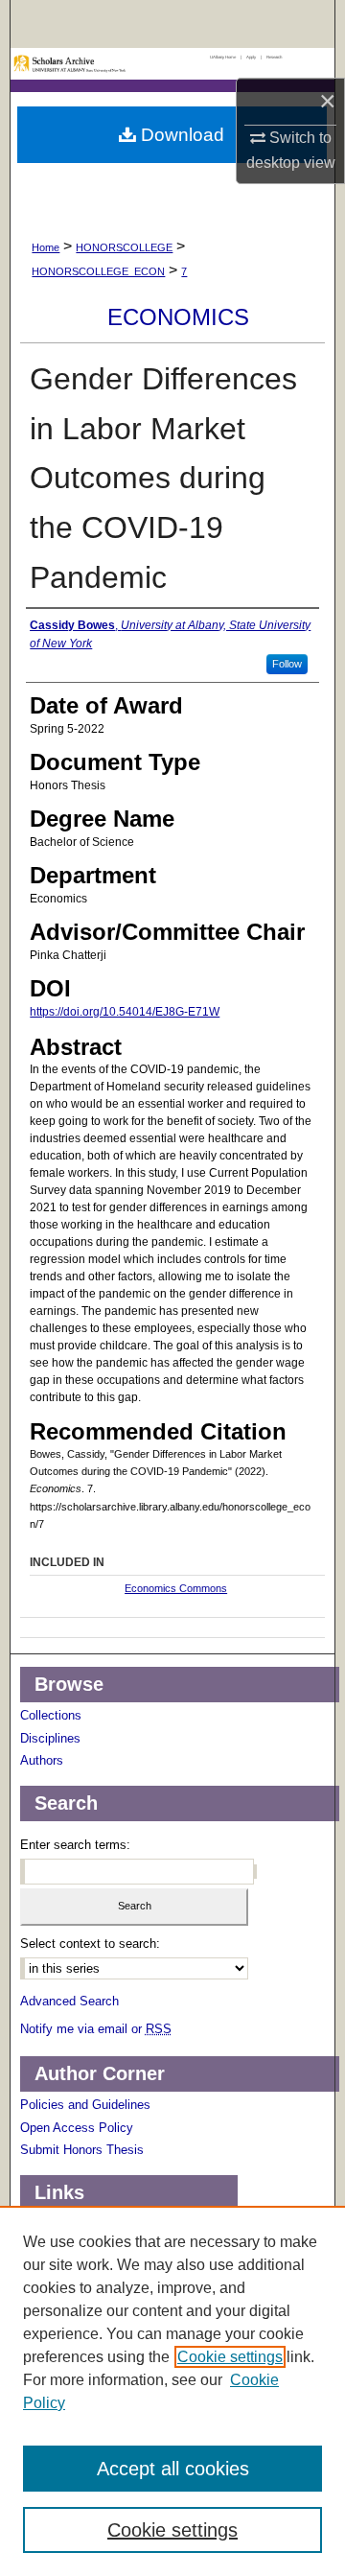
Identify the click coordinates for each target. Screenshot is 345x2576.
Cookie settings (230, 2357)
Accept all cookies (173, 2469)
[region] (172, 2391)
